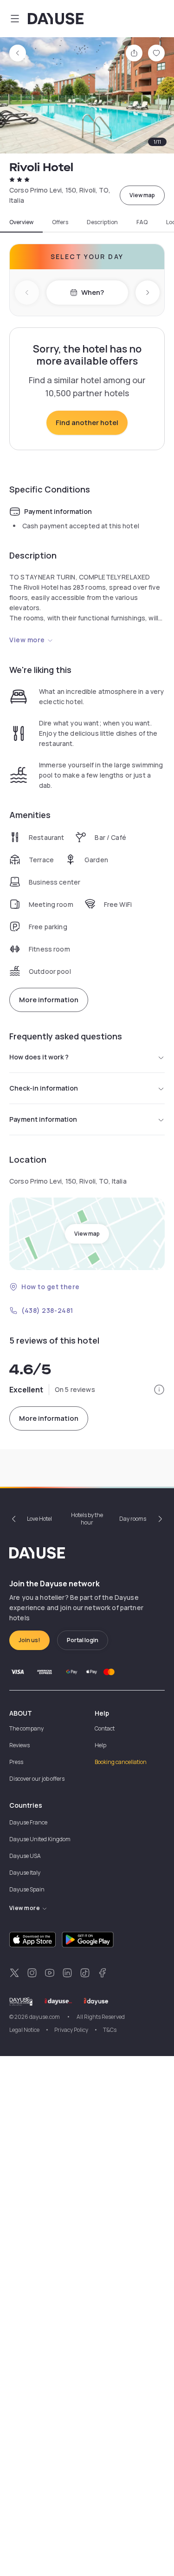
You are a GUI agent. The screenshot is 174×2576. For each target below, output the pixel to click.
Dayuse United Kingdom (40, 1839)
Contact (105, 1728)
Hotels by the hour (87, 1519)
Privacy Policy (71, 2030)
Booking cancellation (121, 1762)
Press (16, 1762)
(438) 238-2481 (47, 1310)
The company (26, 1728)
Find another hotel (87, 423)
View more (27, 640)
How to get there (51, 1287)
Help (100, 1745)
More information (49, 1000)
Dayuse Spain (27, 1889)
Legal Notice (24, 2030)
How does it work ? (39, 1057)
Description (102, 222)
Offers (60, 222)
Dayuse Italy (25, 1873)
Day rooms (133, 1519)
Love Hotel (39, 1519)
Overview (21, 222)
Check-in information (44, 1088)
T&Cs (110, 2030)
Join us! (29, 1640)
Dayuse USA (25, 1856)
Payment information (43, 1119)
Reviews (19, 1745)
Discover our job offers (37, 1779)
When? (93, 292)
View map (142, 195)
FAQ (142, 222)
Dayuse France (28, 1822)
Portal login (83, 1640)
